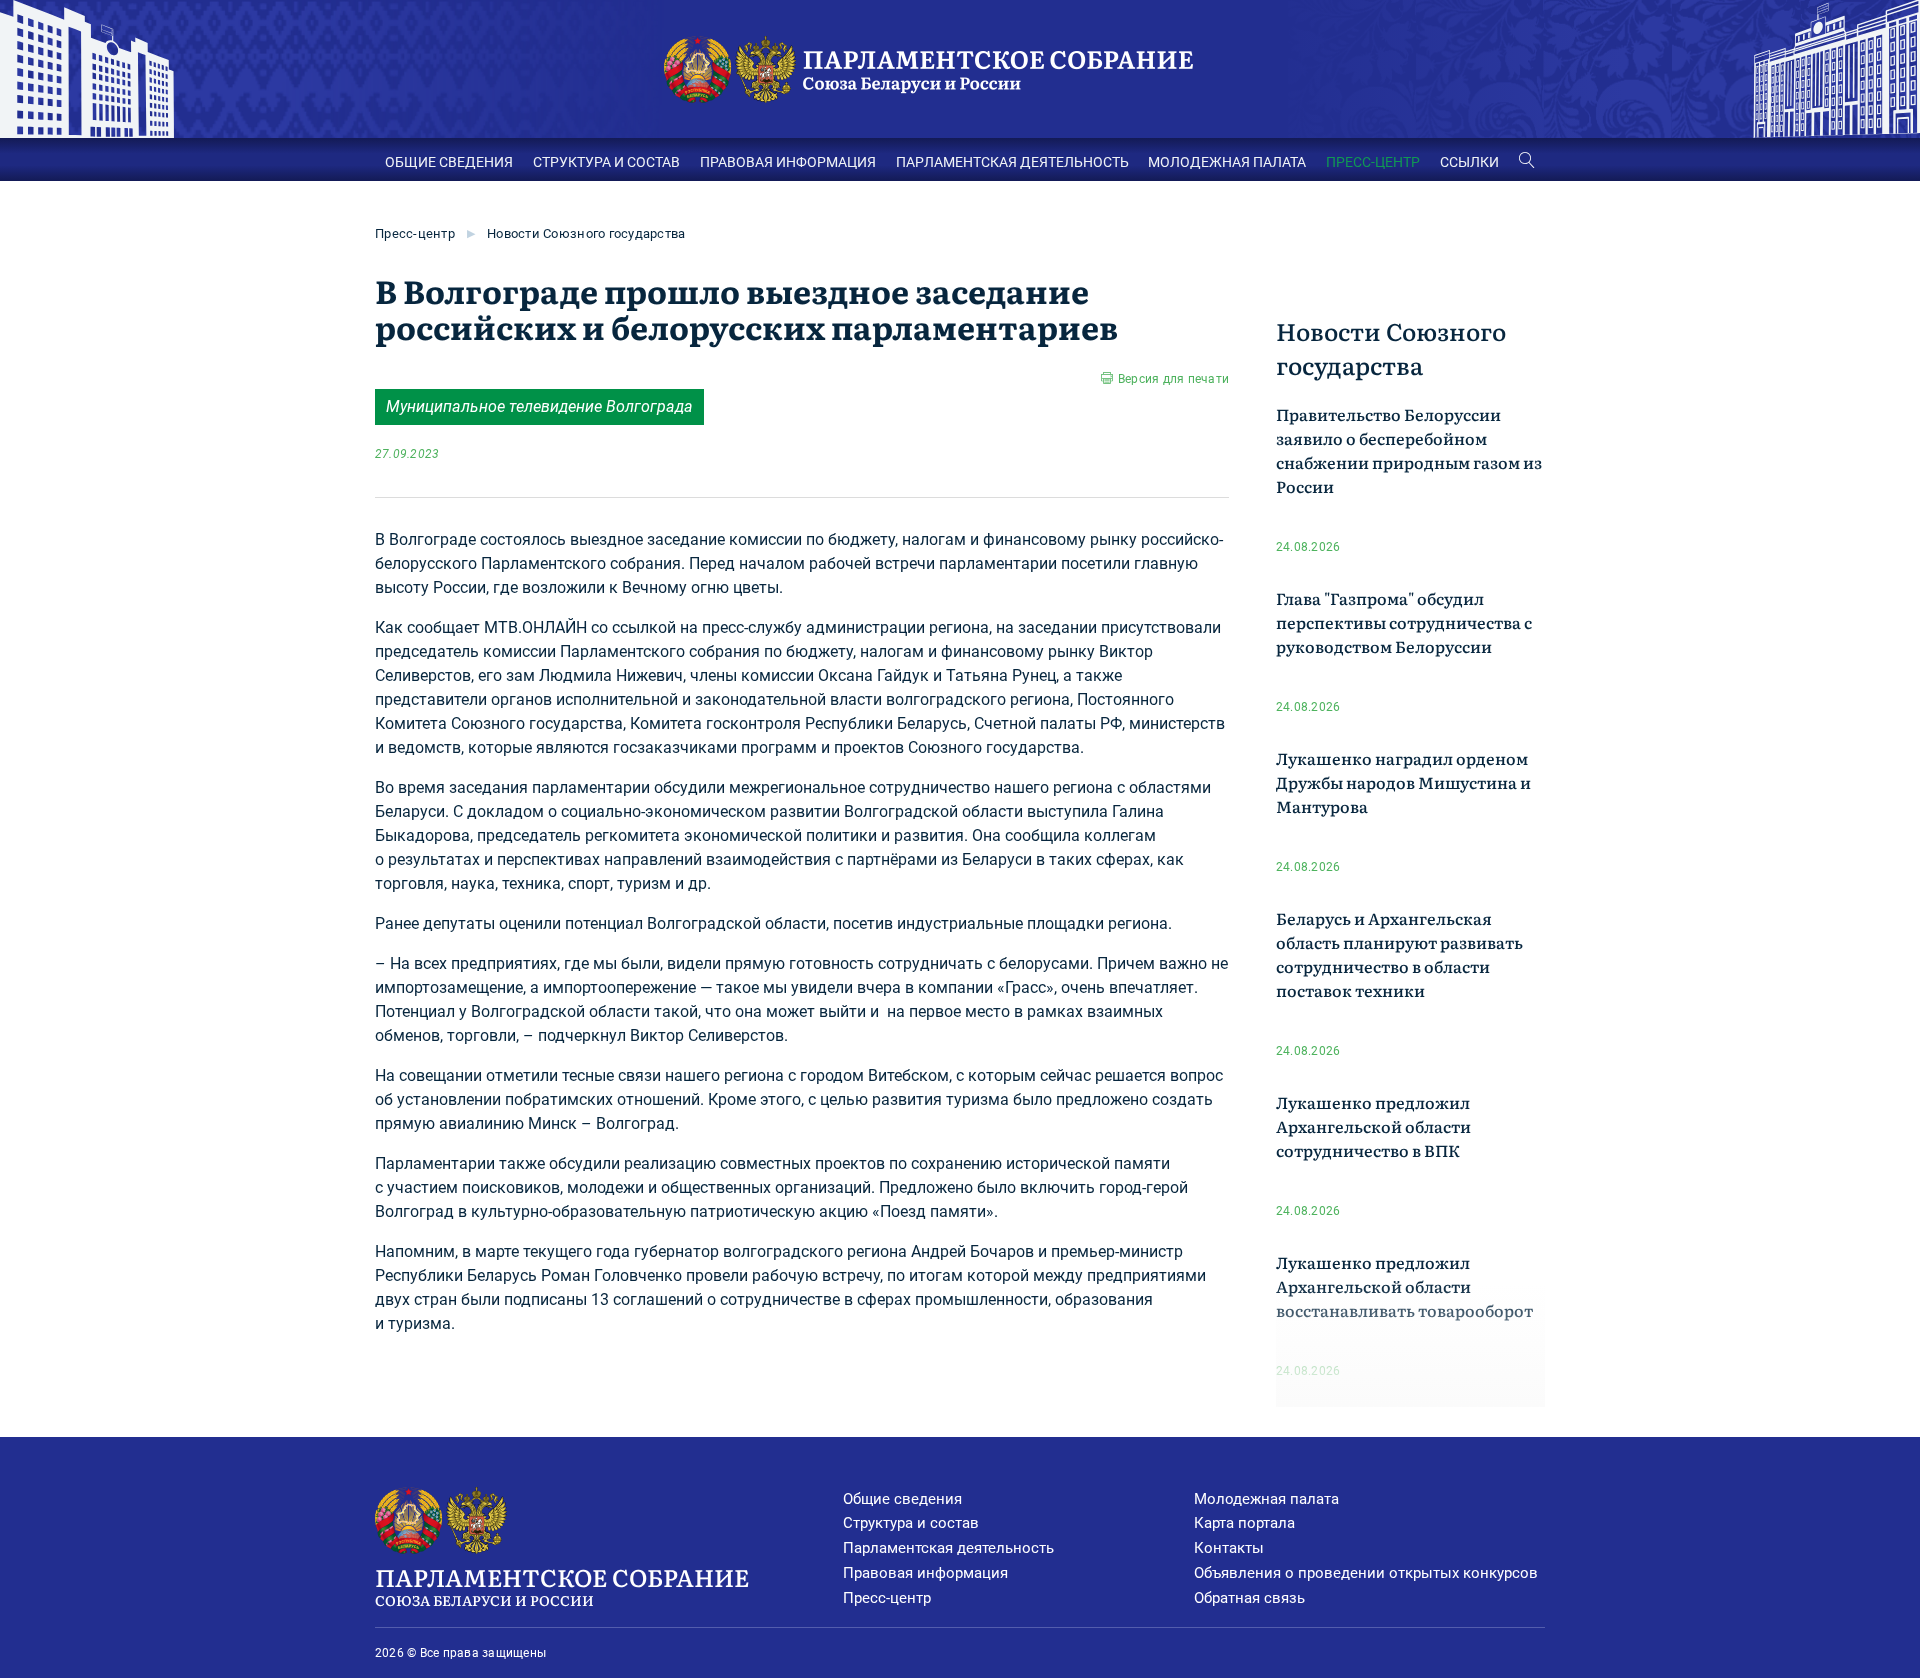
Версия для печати (1173, 379)
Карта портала (1244, 1523)
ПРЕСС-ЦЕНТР (1373, 162)
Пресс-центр (415, 233)
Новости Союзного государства (586, 233)
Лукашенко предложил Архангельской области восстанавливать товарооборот (1404, 1286)
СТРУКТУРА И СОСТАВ (606, 162)
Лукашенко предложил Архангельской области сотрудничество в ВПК (1373, 1126)
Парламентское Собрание (562, 1584)
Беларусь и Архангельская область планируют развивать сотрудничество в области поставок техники (1399, 954)
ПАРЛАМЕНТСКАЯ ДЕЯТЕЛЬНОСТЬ (1012, 162)
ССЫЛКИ (1469, 162)
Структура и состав (911, 1523)
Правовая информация (925, 1573)
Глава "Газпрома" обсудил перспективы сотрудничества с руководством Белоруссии (1404, 622)
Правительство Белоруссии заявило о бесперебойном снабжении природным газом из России (1409, 450)
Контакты (1229, 1548)
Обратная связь (1249, 1598)
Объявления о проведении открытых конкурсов (1366, 1573)
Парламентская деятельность (948, 1548)
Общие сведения (902, 1499)
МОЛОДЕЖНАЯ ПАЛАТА (1227, 162)
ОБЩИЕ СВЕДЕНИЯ (449, 162)
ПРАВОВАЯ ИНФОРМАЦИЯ (788, 162)
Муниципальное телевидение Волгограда (539, 406)
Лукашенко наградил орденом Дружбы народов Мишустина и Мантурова (1403, 782)
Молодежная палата (1266, 1499)
